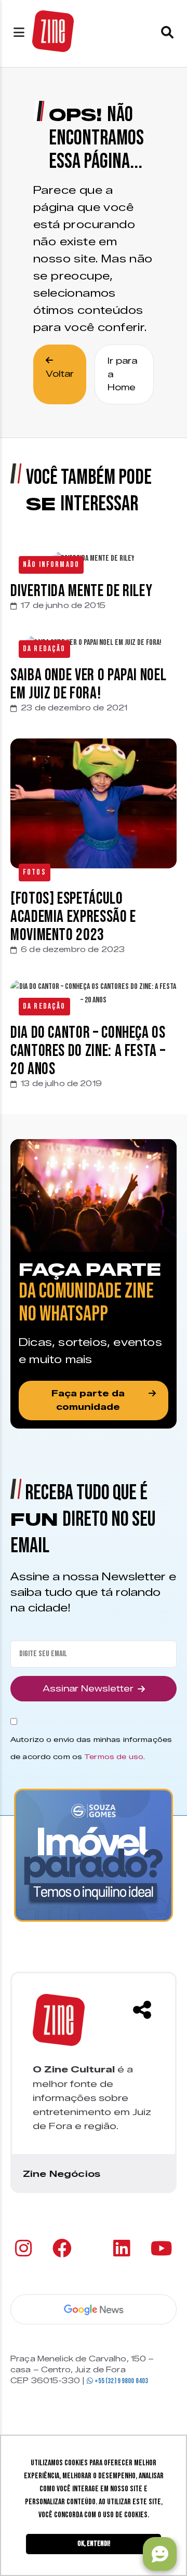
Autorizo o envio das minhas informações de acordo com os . (91, 1748)
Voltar (60, 374)
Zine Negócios (62, 2174)
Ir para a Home (122, 374)
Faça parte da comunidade (88, 1400)
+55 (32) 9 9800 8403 (121, 2381)
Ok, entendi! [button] (94, 2544)
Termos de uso (114, 1756)
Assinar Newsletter (88, 1689)
